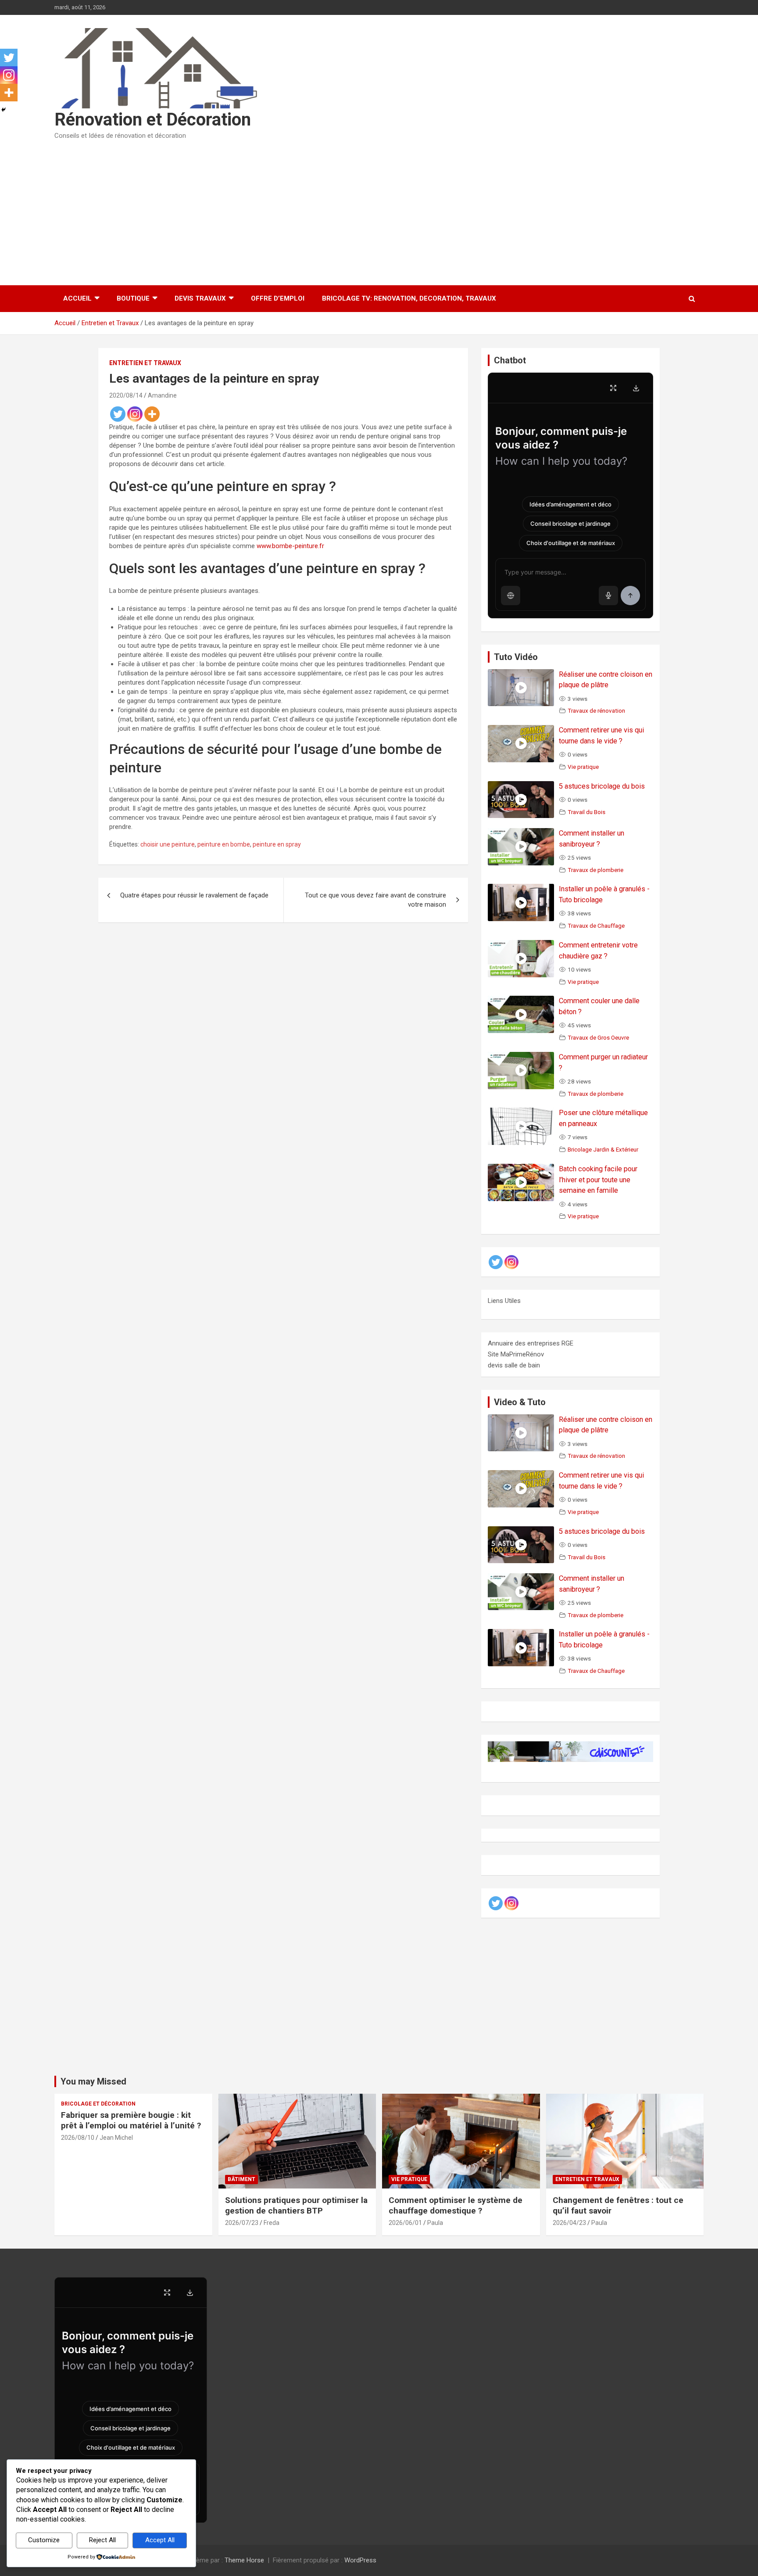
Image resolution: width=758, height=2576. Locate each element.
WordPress (360, 2560)
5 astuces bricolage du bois (602, 786)
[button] (511, 596)
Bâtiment (241, 2179)
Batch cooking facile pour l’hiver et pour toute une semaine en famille (598, 1180)
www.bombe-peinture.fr (290, 546)
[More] (152, 414)
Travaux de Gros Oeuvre (598, 1037)
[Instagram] (135, 414)
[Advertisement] (379, 210)
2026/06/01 (405, 2223)
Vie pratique (583, 767)
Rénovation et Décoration (153, 120)
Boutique (133, 298)
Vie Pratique (409, 2179)
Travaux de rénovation (596, 710)
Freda (272, 2223)
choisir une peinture (168, 844)
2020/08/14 (126, 395)
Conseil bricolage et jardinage (570, 524)
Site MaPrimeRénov (516, 1354)
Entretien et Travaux (145, 363)
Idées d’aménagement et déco (570, 504)
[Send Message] (630, 596)
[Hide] (4, 110)
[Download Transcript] (636, 388)
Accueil (77, 298)
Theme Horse (244, 2560)
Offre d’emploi (278, 298)
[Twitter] (118, 414)
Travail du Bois (586, 812)
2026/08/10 (78, 2138)
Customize (44, 2540)
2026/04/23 (569, 2223)
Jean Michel (116, 2138)
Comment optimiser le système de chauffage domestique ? (456, 2206)
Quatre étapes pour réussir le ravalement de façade (194, 895)
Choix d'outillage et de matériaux (571, 543)
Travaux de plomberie (595, 870)
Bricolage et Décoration (98, 2104)
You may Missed (93, 2081)
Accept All (160, 2540)
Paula (435, 2223)
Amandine (162, 395)
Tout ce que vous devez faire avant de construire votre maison (375, 900)
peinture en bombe (224, 844)
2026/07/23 (242, 2223)
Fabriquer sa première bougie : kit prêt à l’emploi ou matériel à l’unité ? (131, 2120)
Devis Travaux (200, 298)
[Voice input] (608, 596)
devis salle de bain (514, 1365)
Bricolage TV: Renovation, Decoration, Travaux (409, 298)
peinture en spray (277, 844)
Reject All (102, 2540)
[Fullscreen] (613, 388)
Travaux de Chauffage (596, 926)
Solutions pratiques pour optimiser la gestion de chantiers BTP (296, 2206)
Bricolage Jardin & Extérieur (603, 1149)
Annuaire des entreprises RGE (531, 1343)
